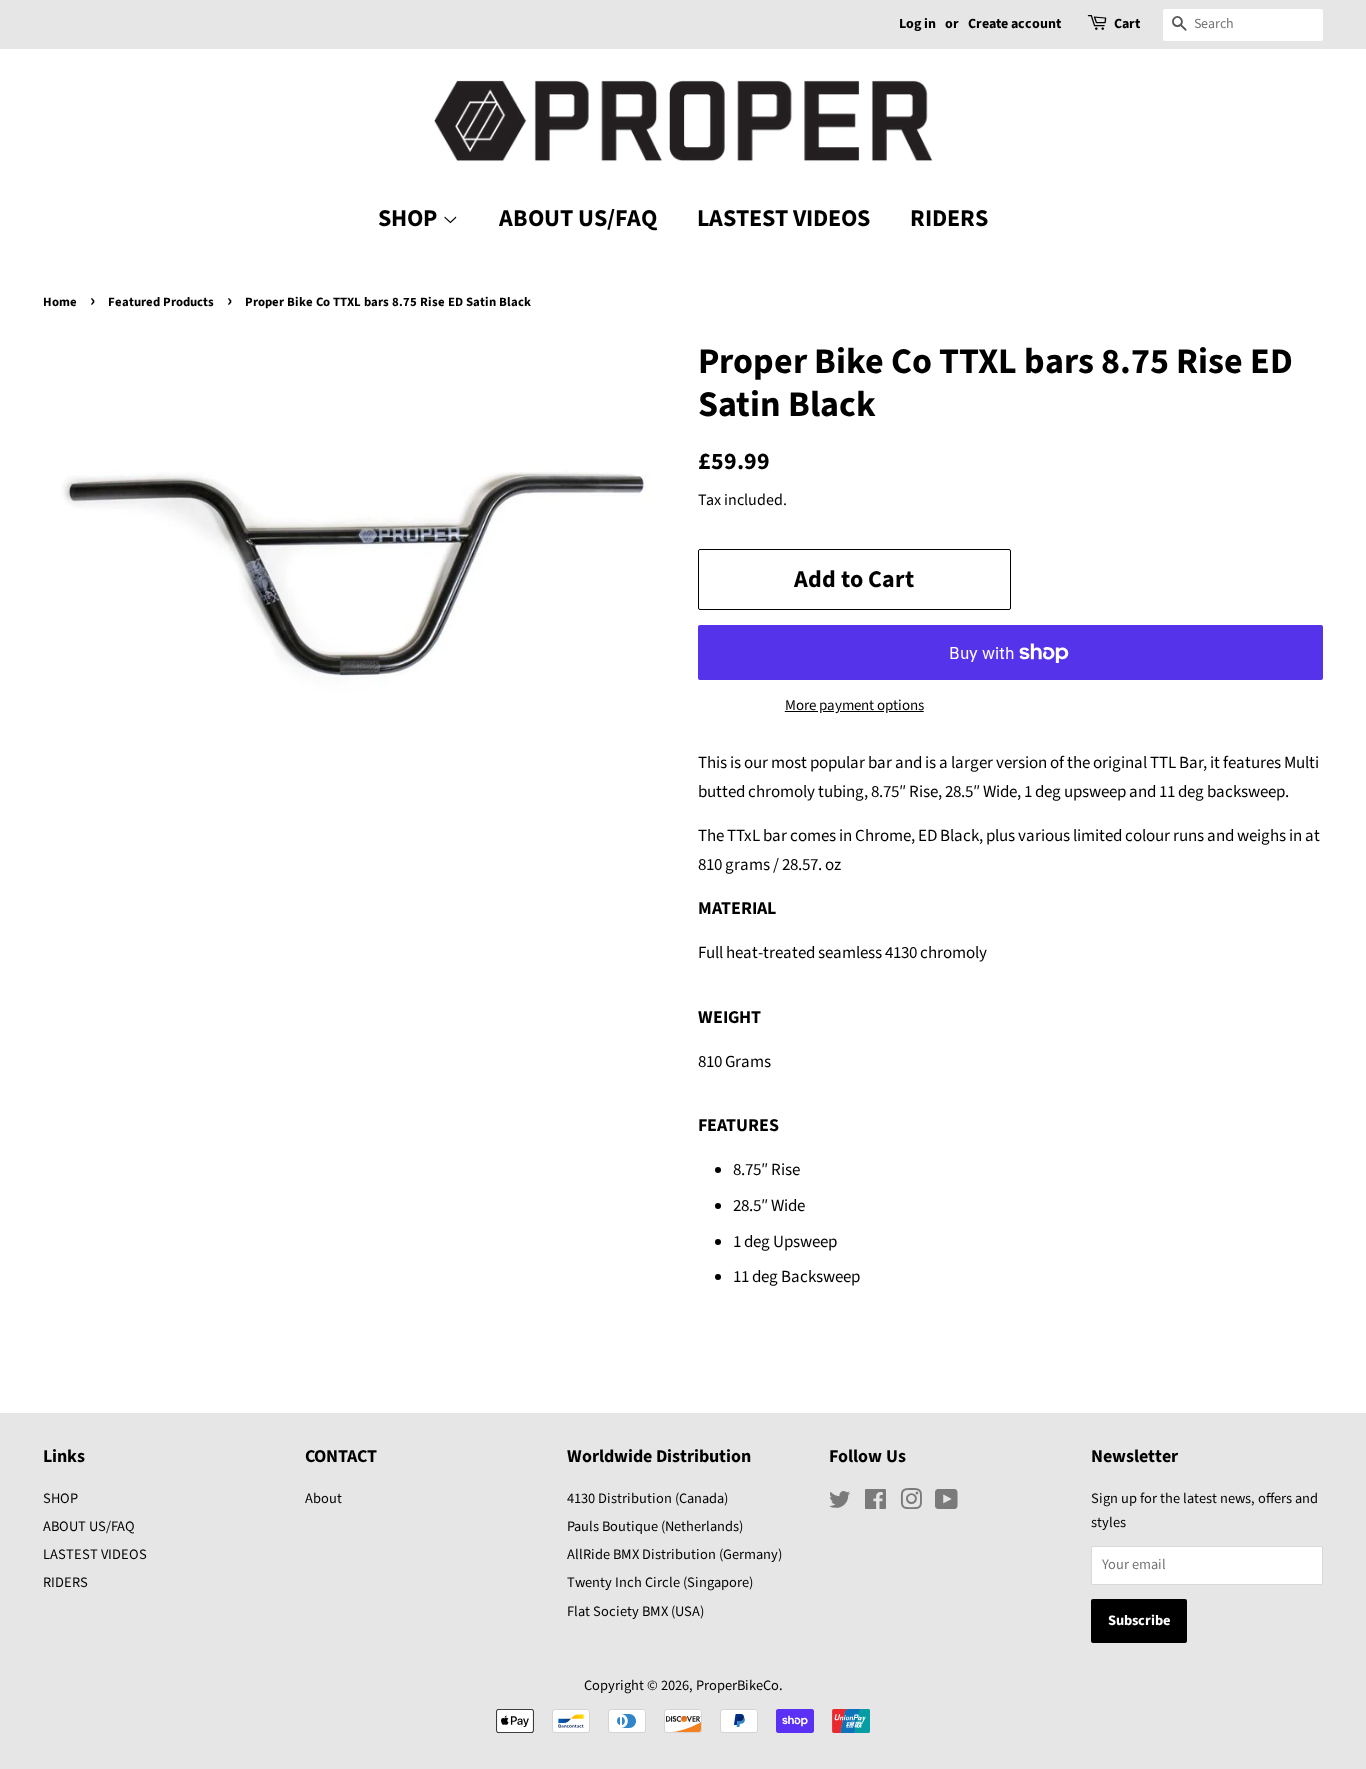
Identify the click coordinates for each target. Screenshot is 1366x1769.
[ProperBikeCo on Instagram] (911, 1503)
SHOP (410, 218)
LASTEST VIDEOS (783, 218)
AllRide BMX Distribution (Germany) (674, 1554)
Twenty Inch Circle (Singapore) (660, 1582)
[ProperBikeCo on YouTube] (946, 1503)
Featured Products (161, 302)
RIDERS (949, 218)
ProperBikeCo (737, 1685)
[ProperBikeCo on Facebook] (875, 1503)
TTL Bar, (1178, 763)
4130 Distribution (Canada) (647, 1498)
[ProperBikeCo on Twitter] (840, 1503)
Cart (1127, 24)
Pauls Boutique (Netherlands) (655, 1526)
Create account (1014, 24)
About (323, 1498)
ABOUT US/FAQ (578, 218)
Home (60, 302)
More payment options (854, 705)
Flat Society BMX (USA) (635, 1611)
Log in (917, 24)
